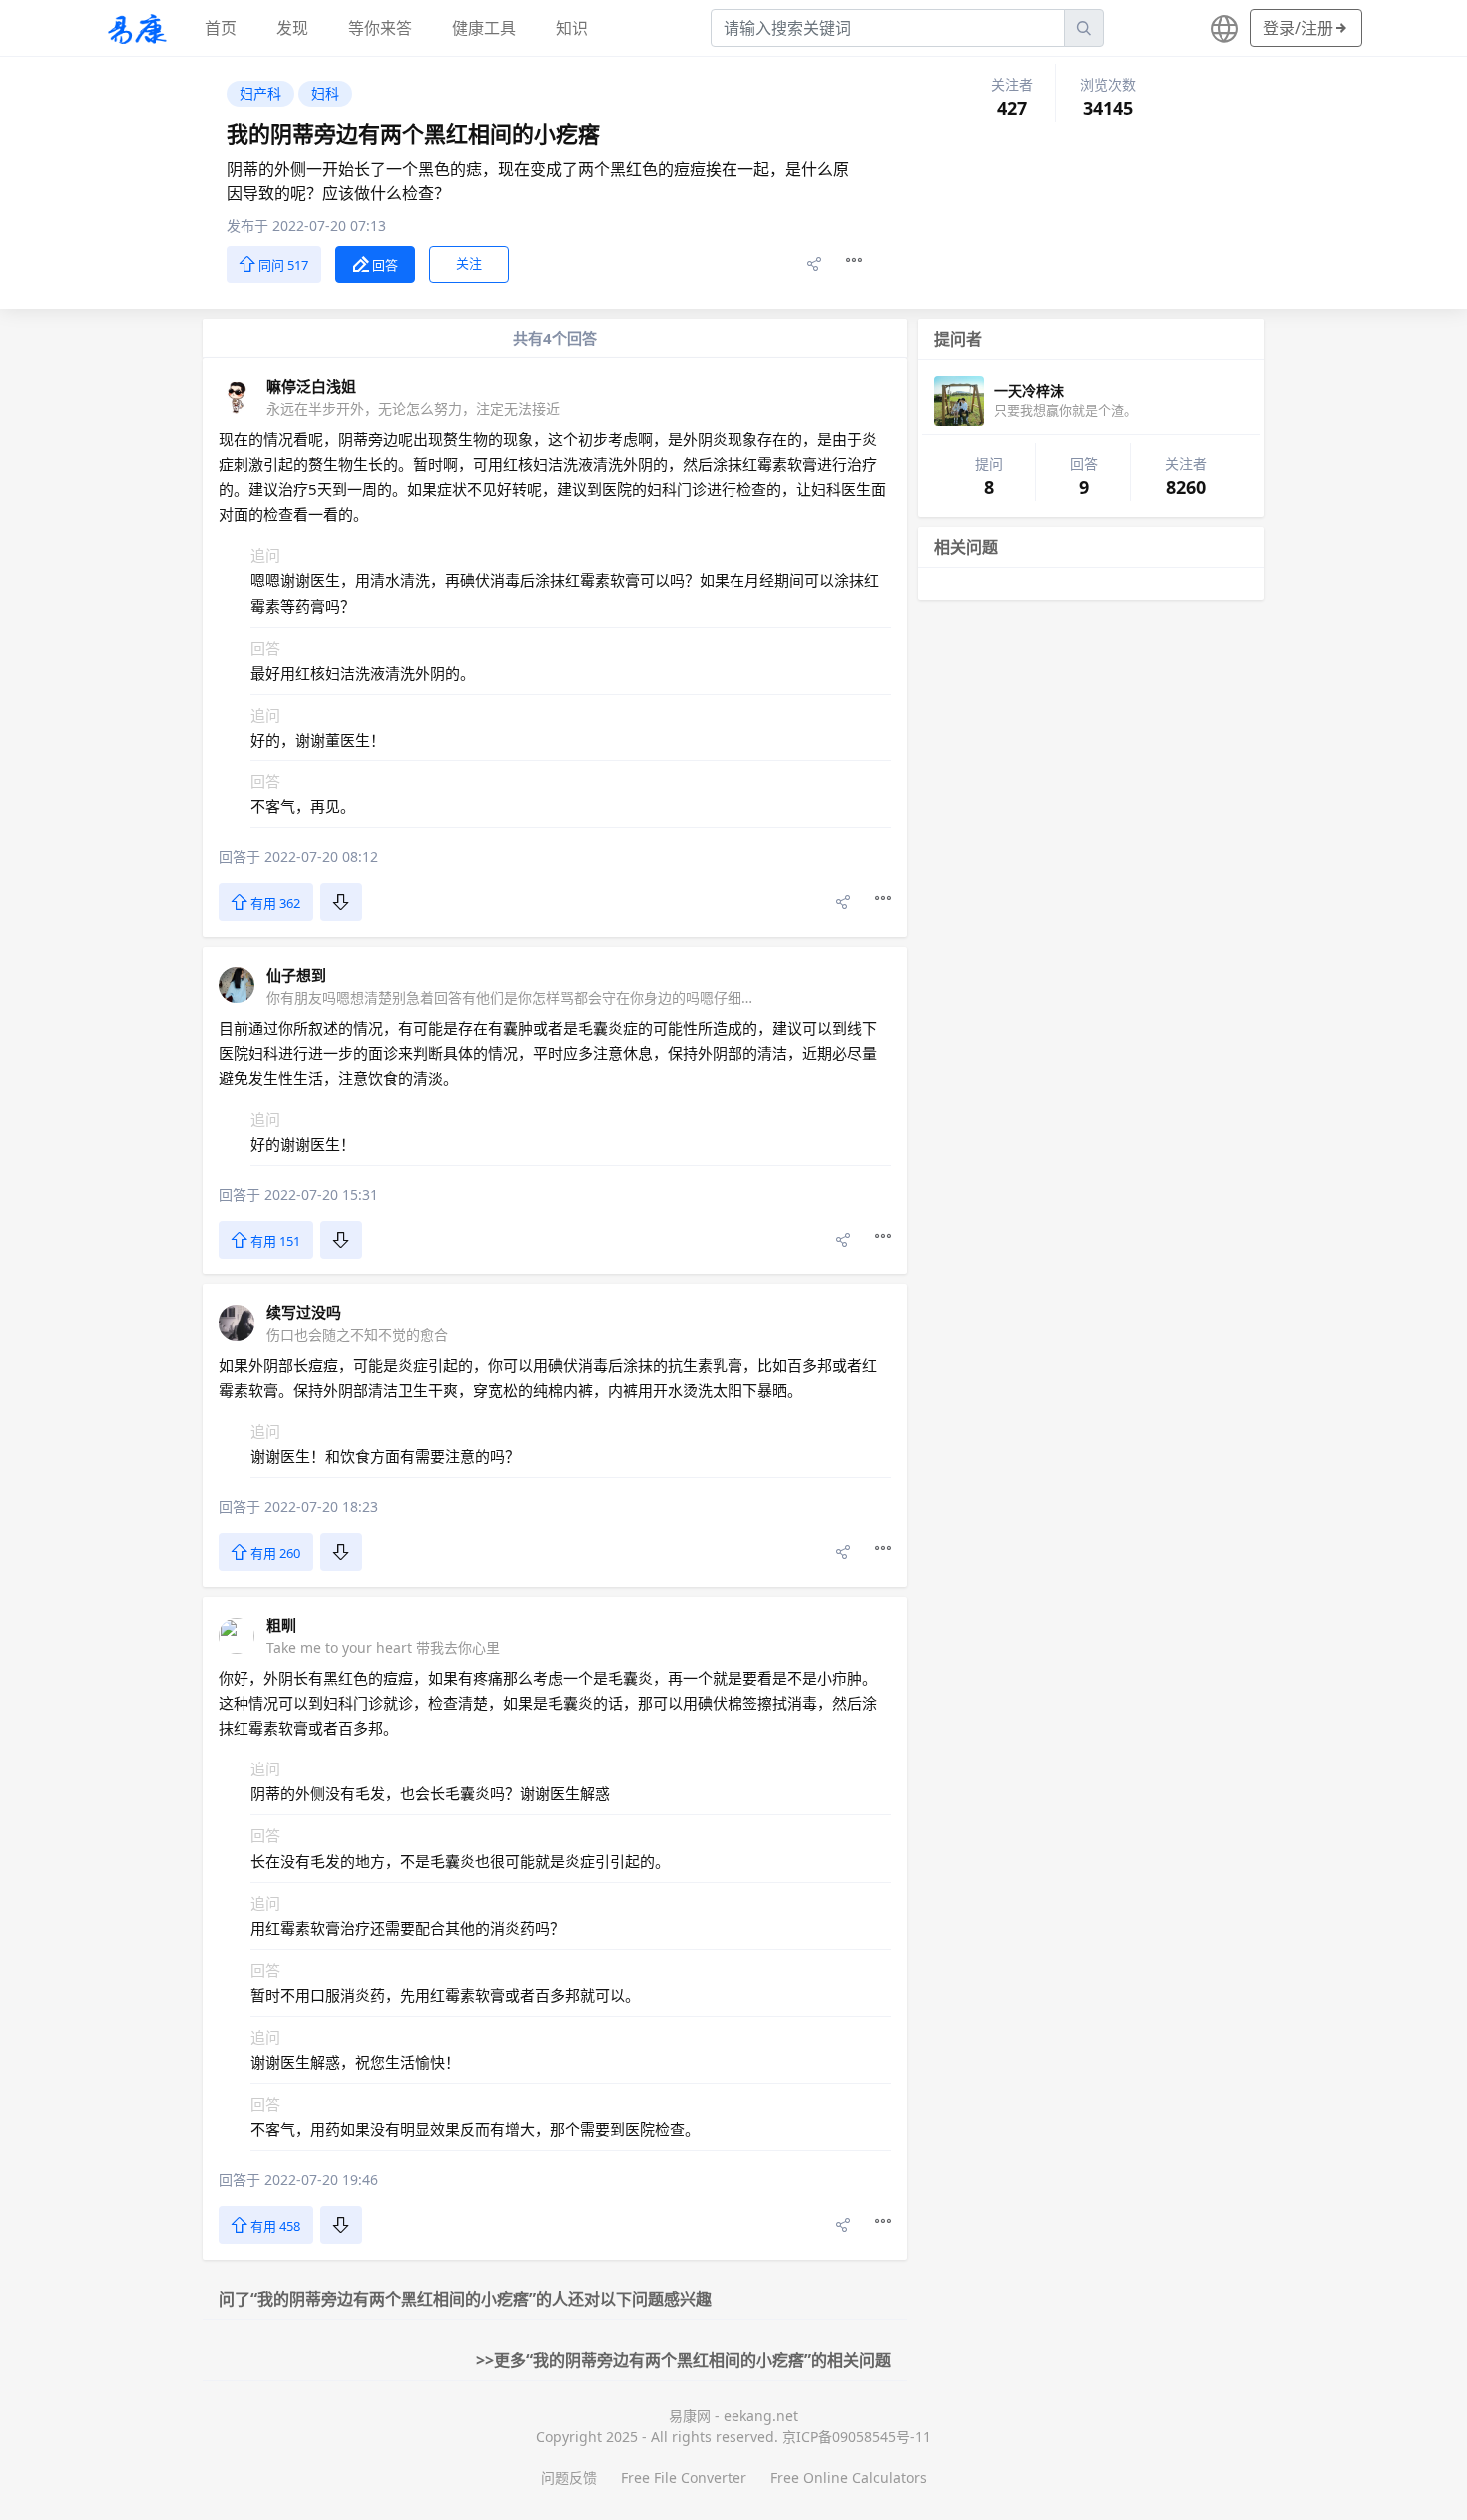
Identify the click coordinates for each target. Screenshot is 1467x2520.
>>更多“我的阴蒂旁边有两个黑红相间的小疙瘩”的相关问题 (684, 2360)
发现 (292, 28)
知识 (572, 28)
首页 (221, 28)
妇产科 (260, 93)
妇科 (325, 93)
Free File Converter (684, 2478)
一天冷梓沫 (1029, 391)
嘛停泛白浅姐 (311, 386)
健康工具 (484, 28)
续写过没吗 (304, 1312)
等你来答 (380, 28)
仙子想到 (296, 975)
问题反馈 (569, 2478)
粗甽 (281, 1625)
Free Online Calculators (849, 2478)
